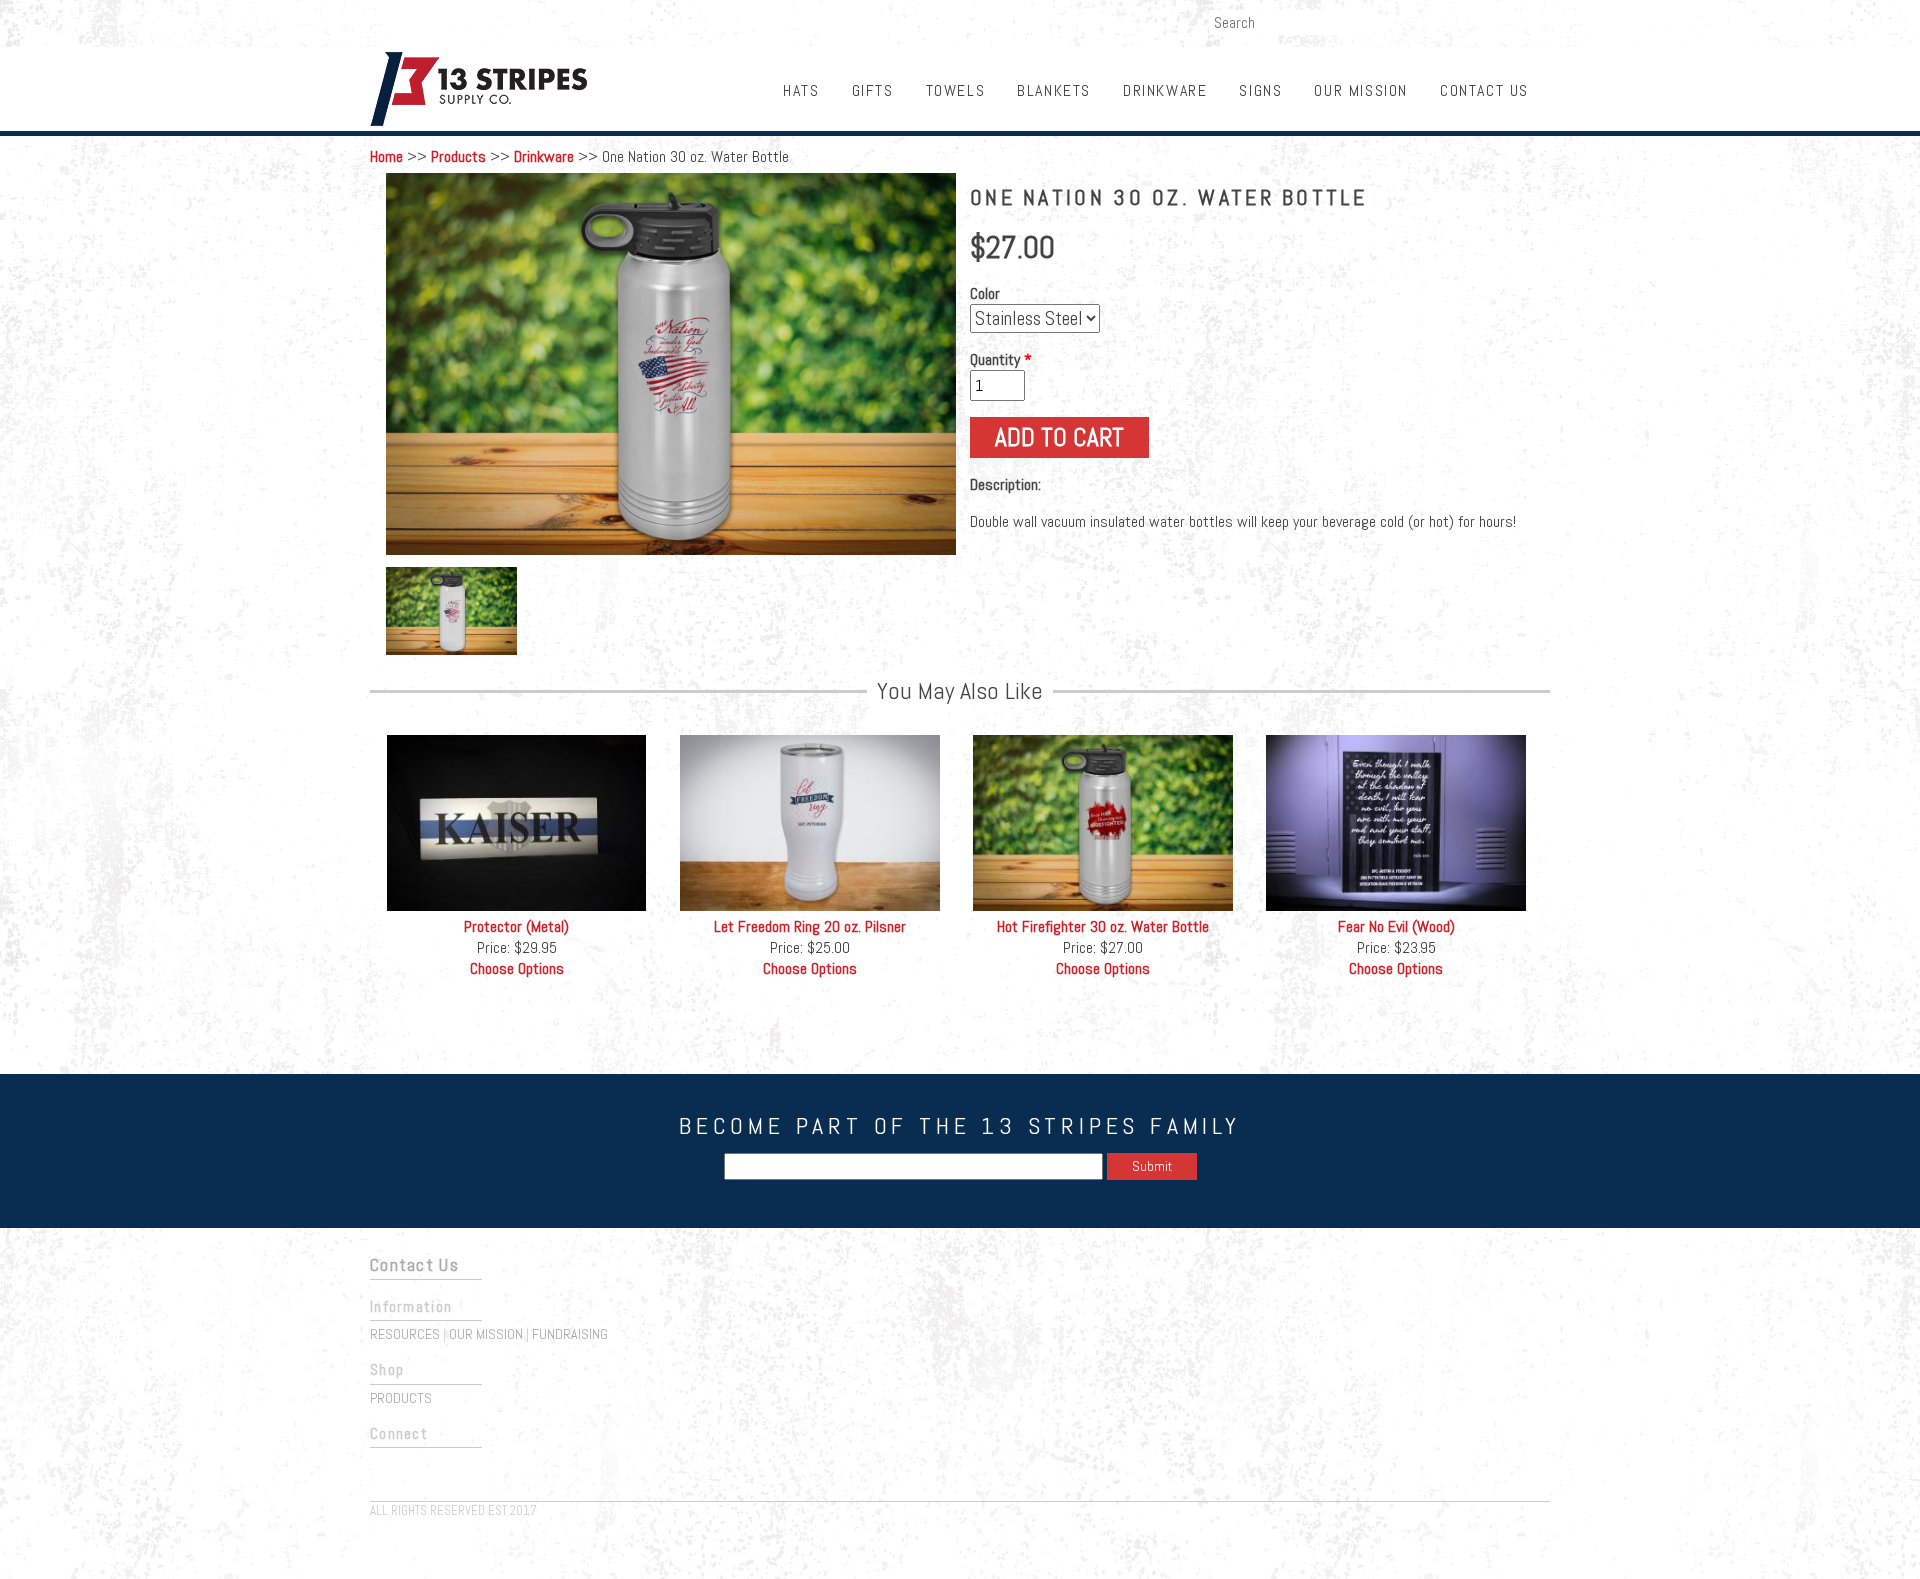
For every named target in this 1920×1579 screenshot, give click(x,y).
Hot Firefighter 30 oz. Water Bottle (1103, 926)
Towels (956, 90)
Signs (1260, 90)
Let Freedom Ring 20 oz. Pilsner (810, 926)
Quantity (1001, 359)
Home (386, 156)
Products (458, 156)
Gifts (873, 90)
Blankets (1054, 90)
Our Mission (1361, 90)
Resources (405, 1334)
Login (1428, 20)
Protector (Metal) (516, 926)
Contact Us (1484, 90)
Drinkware (1165, 90)
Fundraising (1503, 20)
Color (985, 293)
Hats (801, 90)
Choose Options (517, 968)
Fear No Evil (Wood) (1396, 926)
